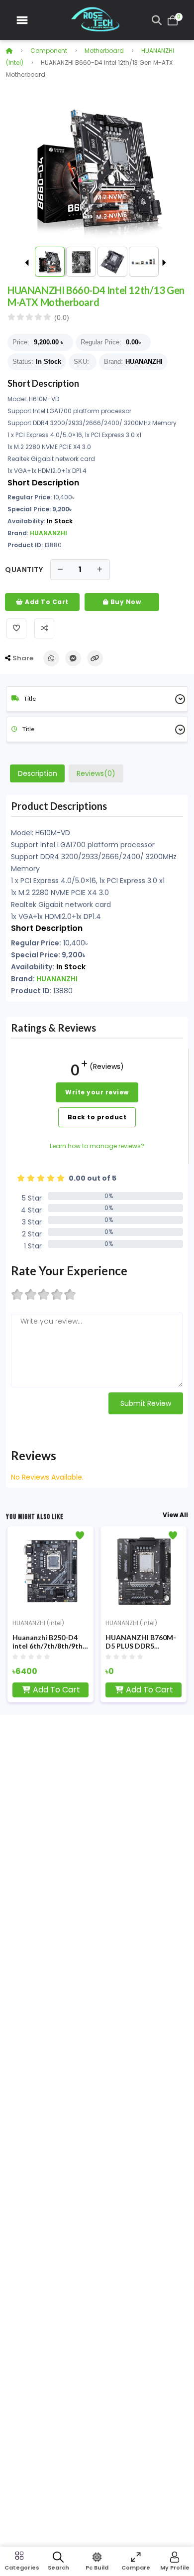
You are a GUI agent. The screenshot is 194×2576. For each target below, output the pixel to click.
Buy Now (125, 602)
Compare (136, 2568)
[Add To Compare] (44, 628)
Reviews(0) (96, 773)
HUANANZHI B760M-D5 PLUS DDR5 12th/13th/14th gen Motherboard (141, 1642)
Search (58, 2568)
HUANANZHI (144, 362)
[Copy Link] (95, 658)
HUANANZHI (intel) (38, 1623)
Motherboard (104, 51)
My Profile (175, 2568)
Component (49, 51)
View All (175, 1515)
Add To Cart (46, 602)
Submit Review (146, 1403)
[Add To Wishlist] (16, 628)
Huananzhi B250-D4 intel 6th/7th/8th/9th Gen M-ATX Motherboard (48, 1642)
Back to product (97, 1117)
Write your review (97, 1092)
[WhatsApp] (51, 658)
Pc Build (97, 2568)
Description (38, 773)
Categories (19, 2568)
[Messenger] (73, 658)
